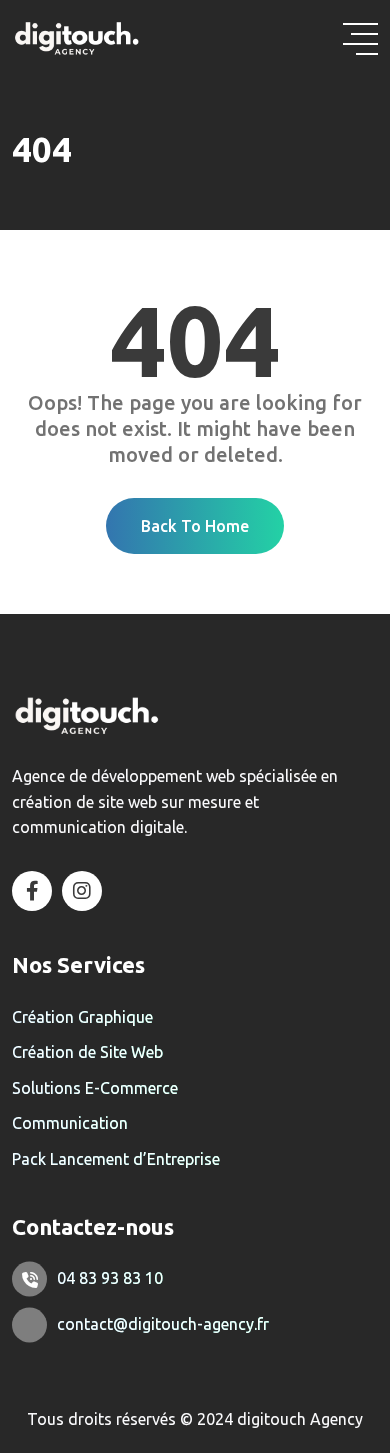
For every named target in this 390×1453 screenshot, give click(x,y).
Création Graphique (82, 1017)
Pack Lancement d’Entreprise (116, 1159)
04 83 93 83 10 (110, 1278)
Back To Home (195, 526)
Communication (70, 1123)
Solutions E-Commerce (95, 1088)
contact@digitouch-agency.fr (163, 1324)
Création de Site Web (87, 1052)
